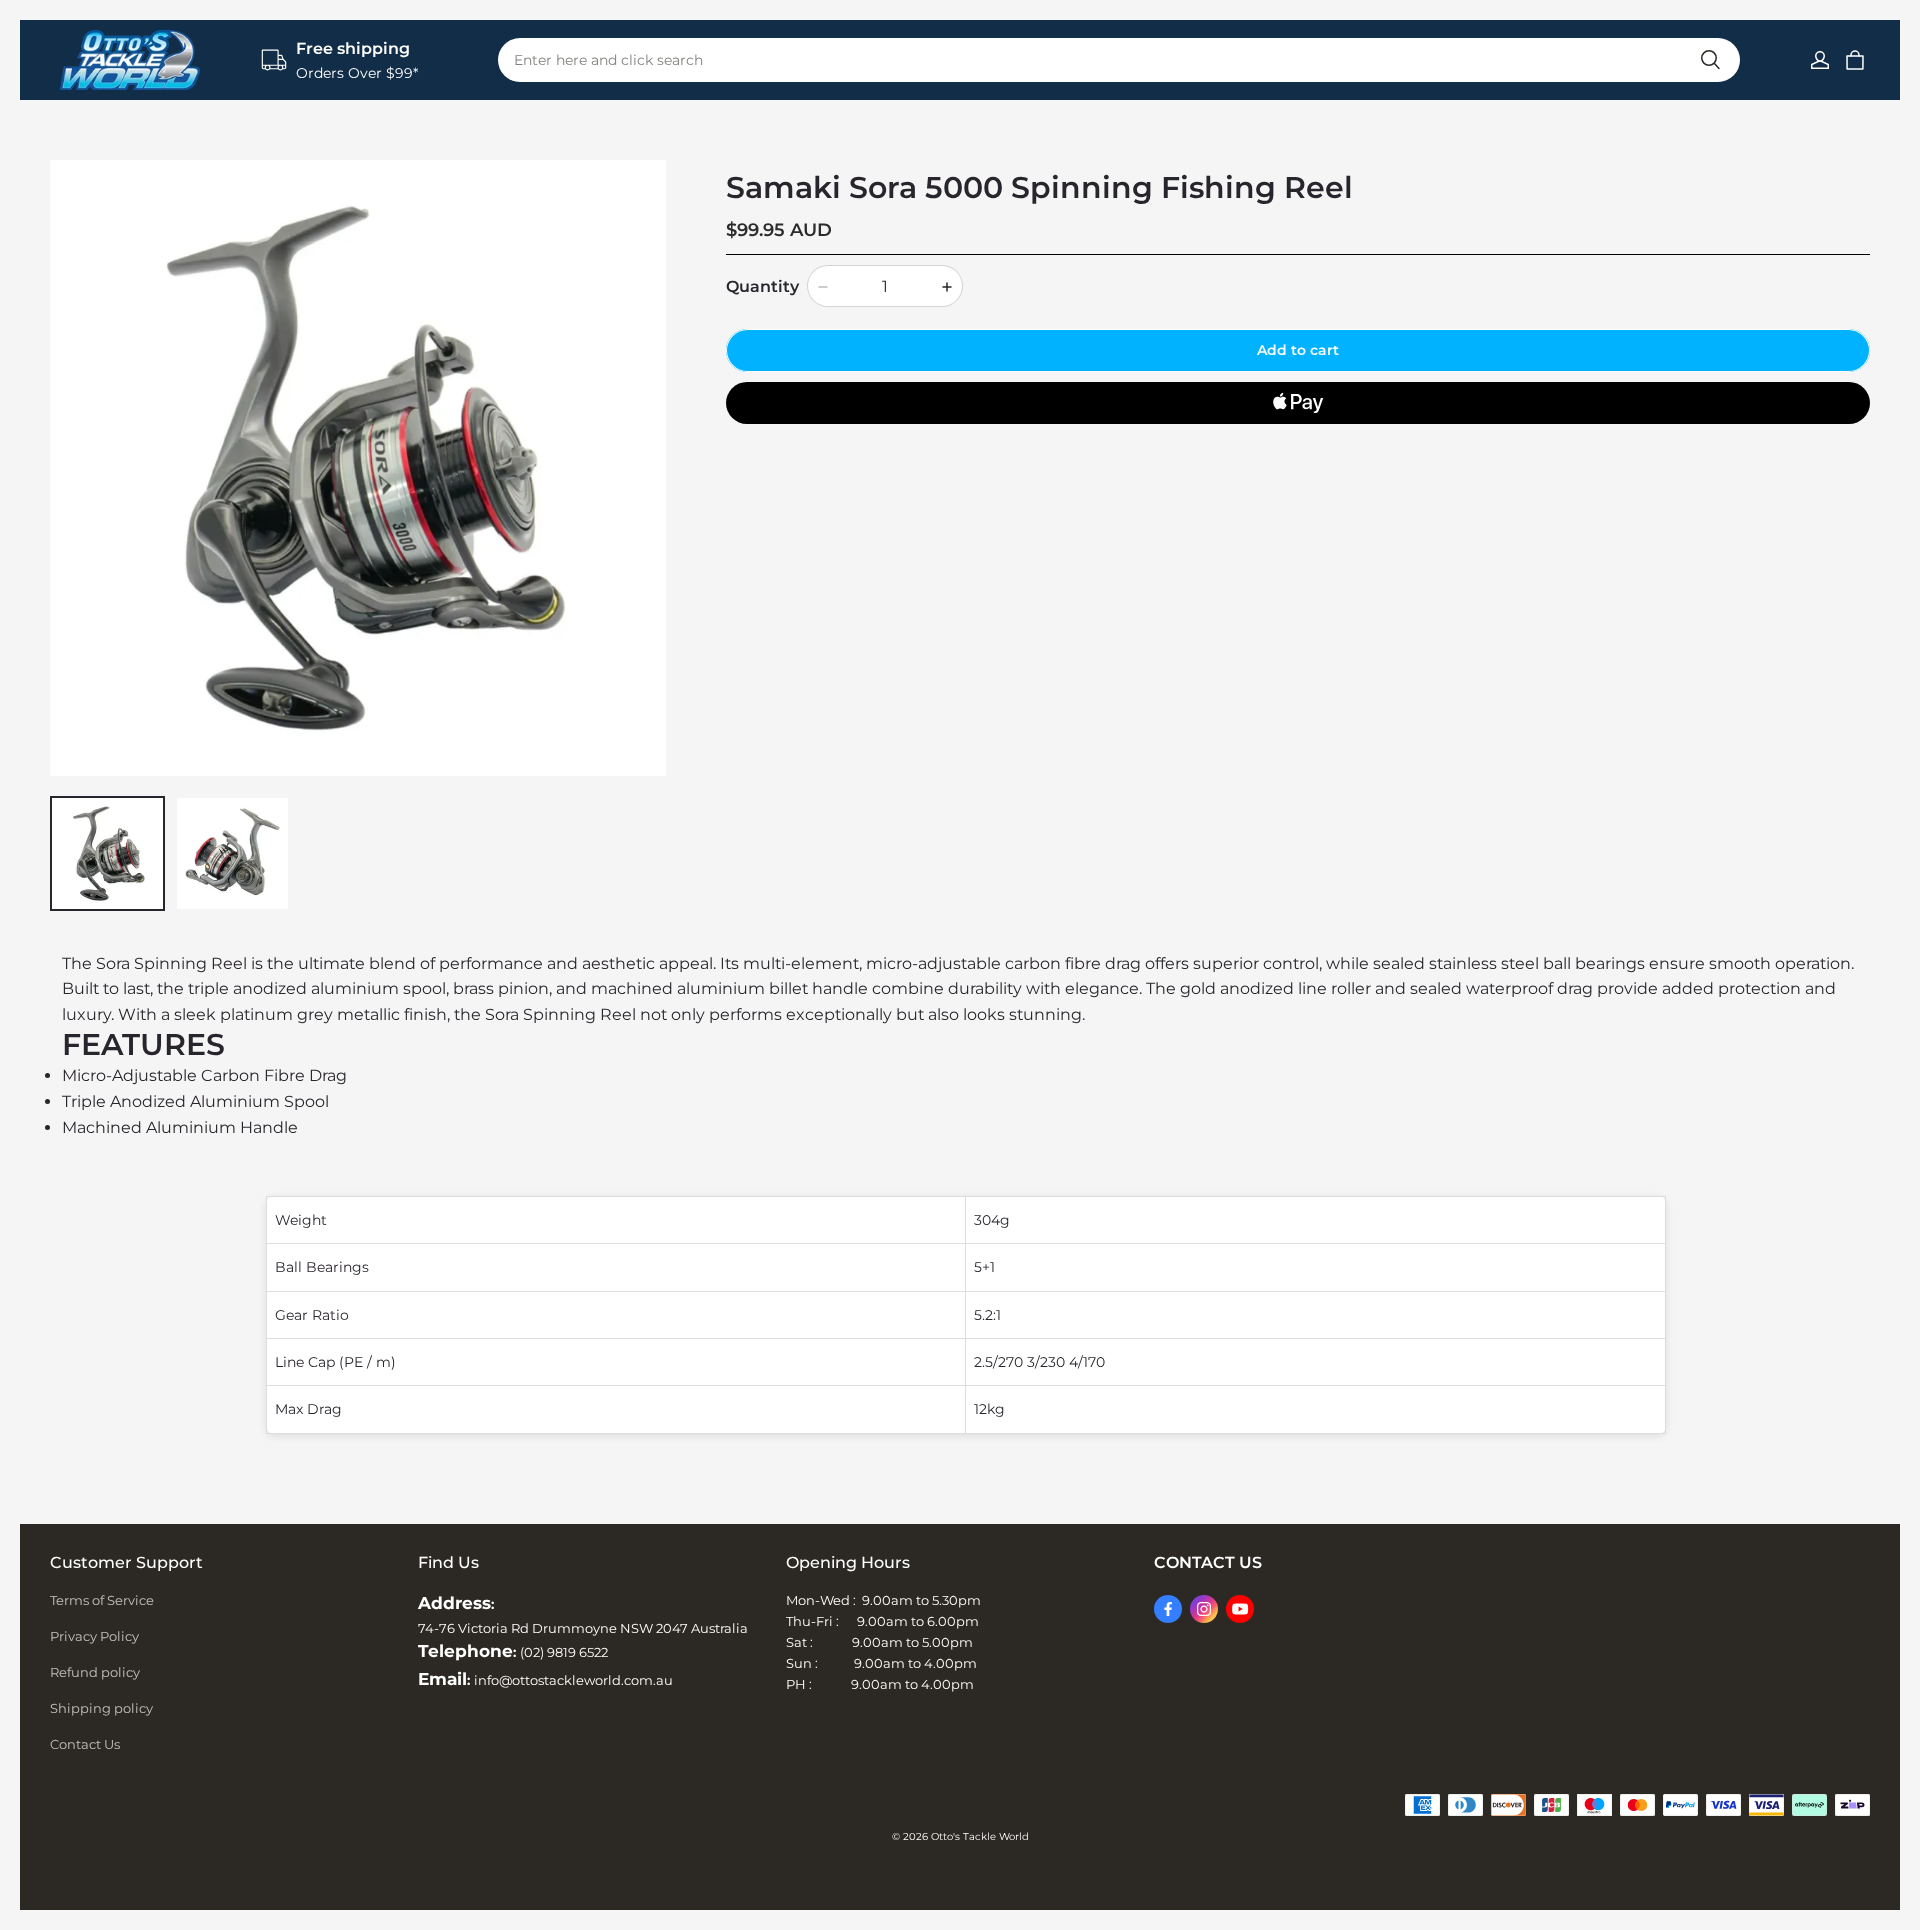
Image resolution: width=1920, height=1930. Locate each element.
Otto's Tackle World (980, 1836)
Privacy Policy (94, 1636)
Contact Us (85, 1744)
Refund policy (95, 1672)
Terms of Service (102, 1600)
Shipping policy (101, 1708)
